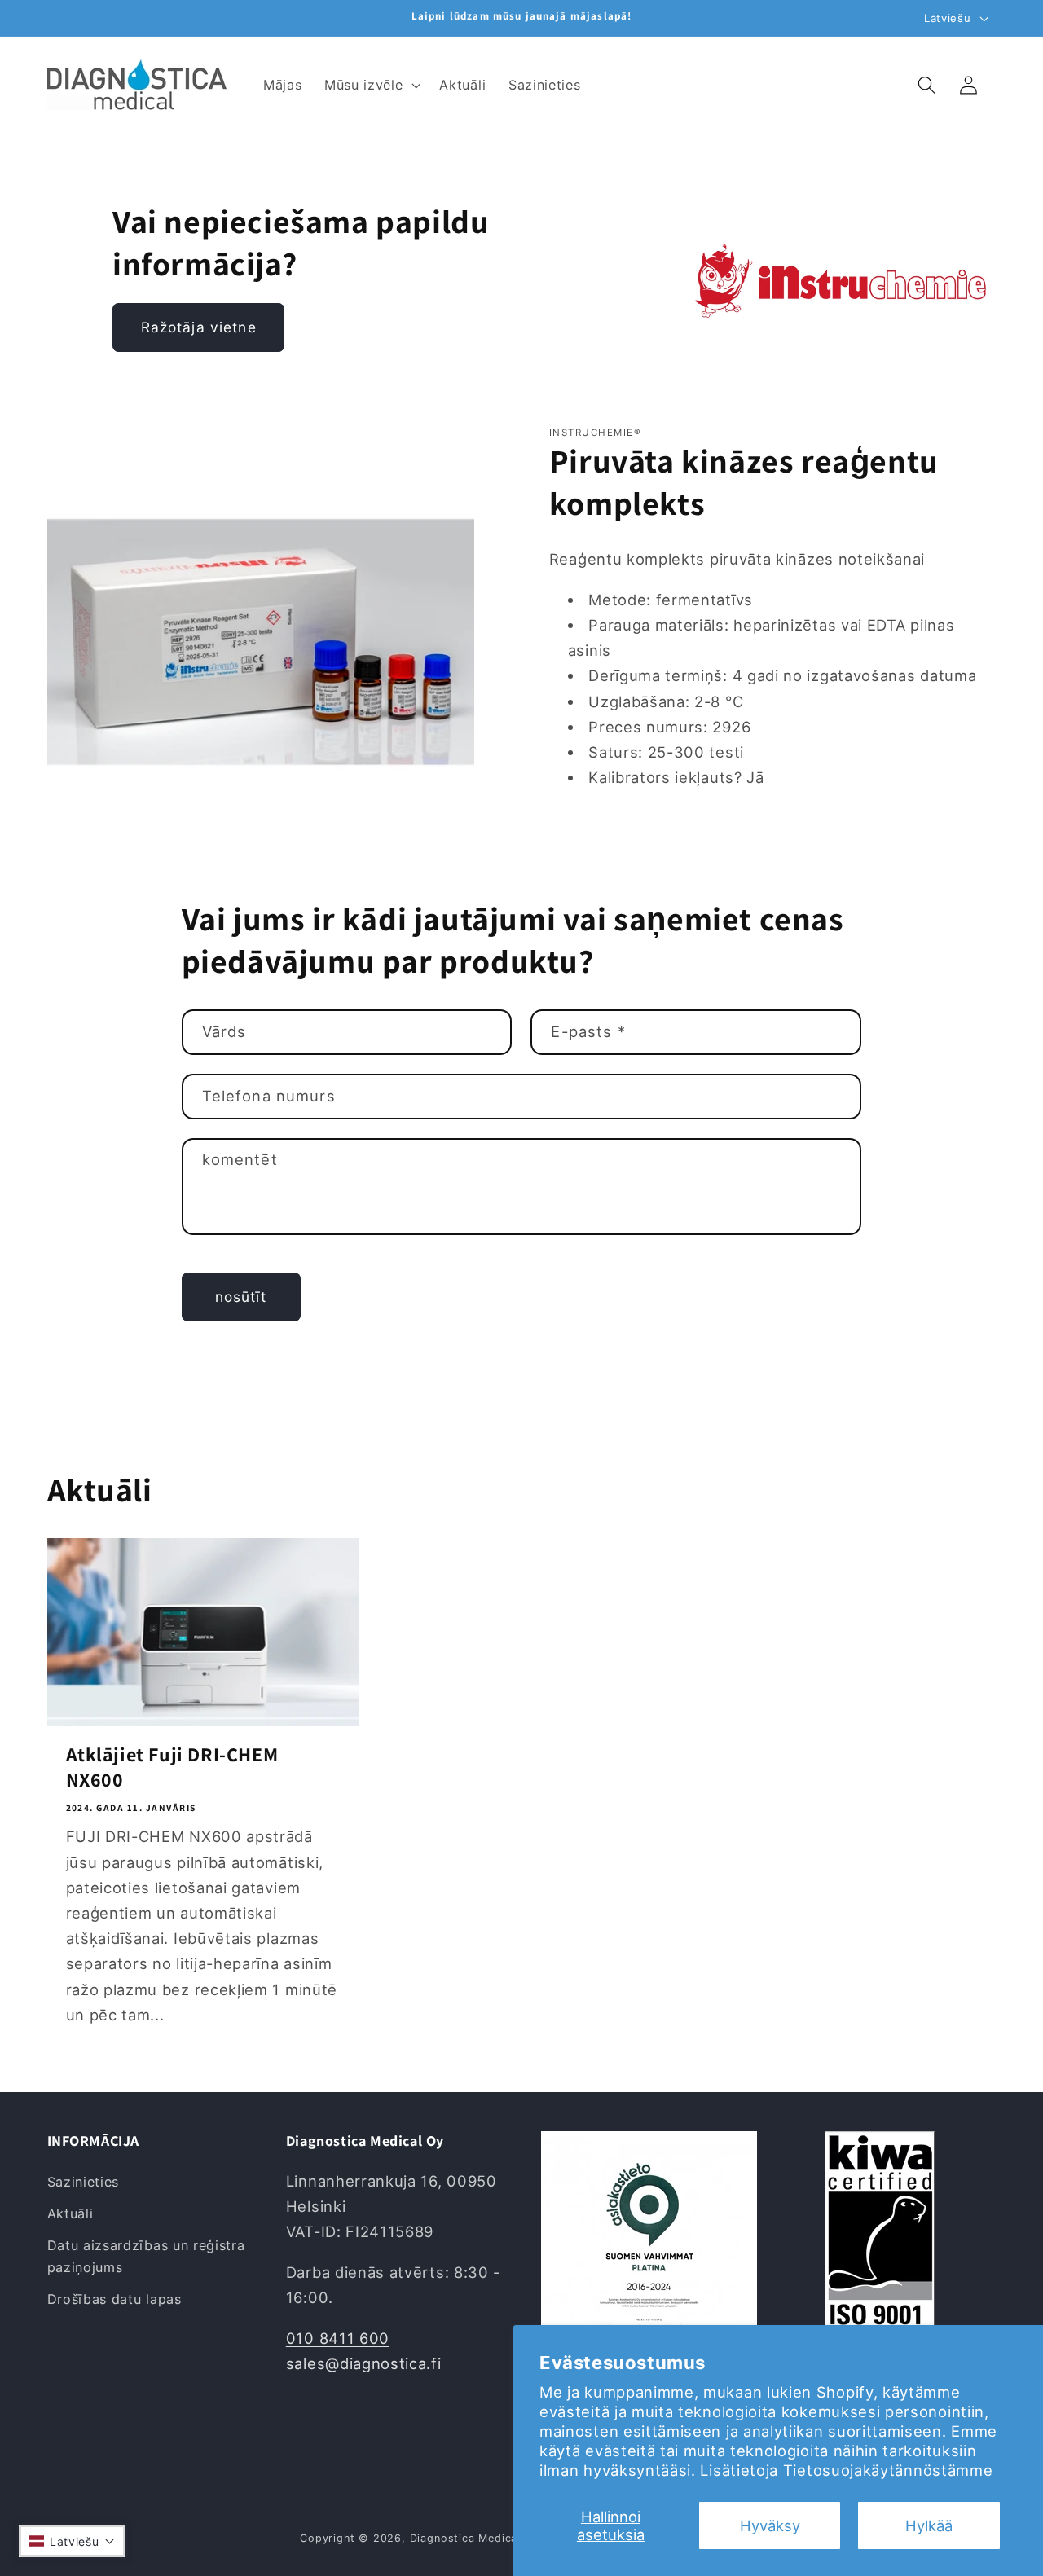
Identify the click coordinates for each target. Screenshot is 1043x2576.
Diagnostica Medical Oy (475, 2538)
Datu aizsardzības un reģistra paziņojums (146, 2256)
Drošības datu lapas (114, 2299)
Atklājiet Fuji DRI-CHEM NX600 (172, 1767)
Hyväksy (770, 2525)
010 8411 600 (338, 2338)
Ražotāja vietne (199, 327)
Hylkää (929, 2525)
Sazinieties (84, 2182)
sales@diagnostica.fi (364, 2363)
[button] (370, 85)
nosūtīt (241, 1297)
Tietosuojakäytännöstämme (888, 2470)
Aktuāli (70, 2213)
